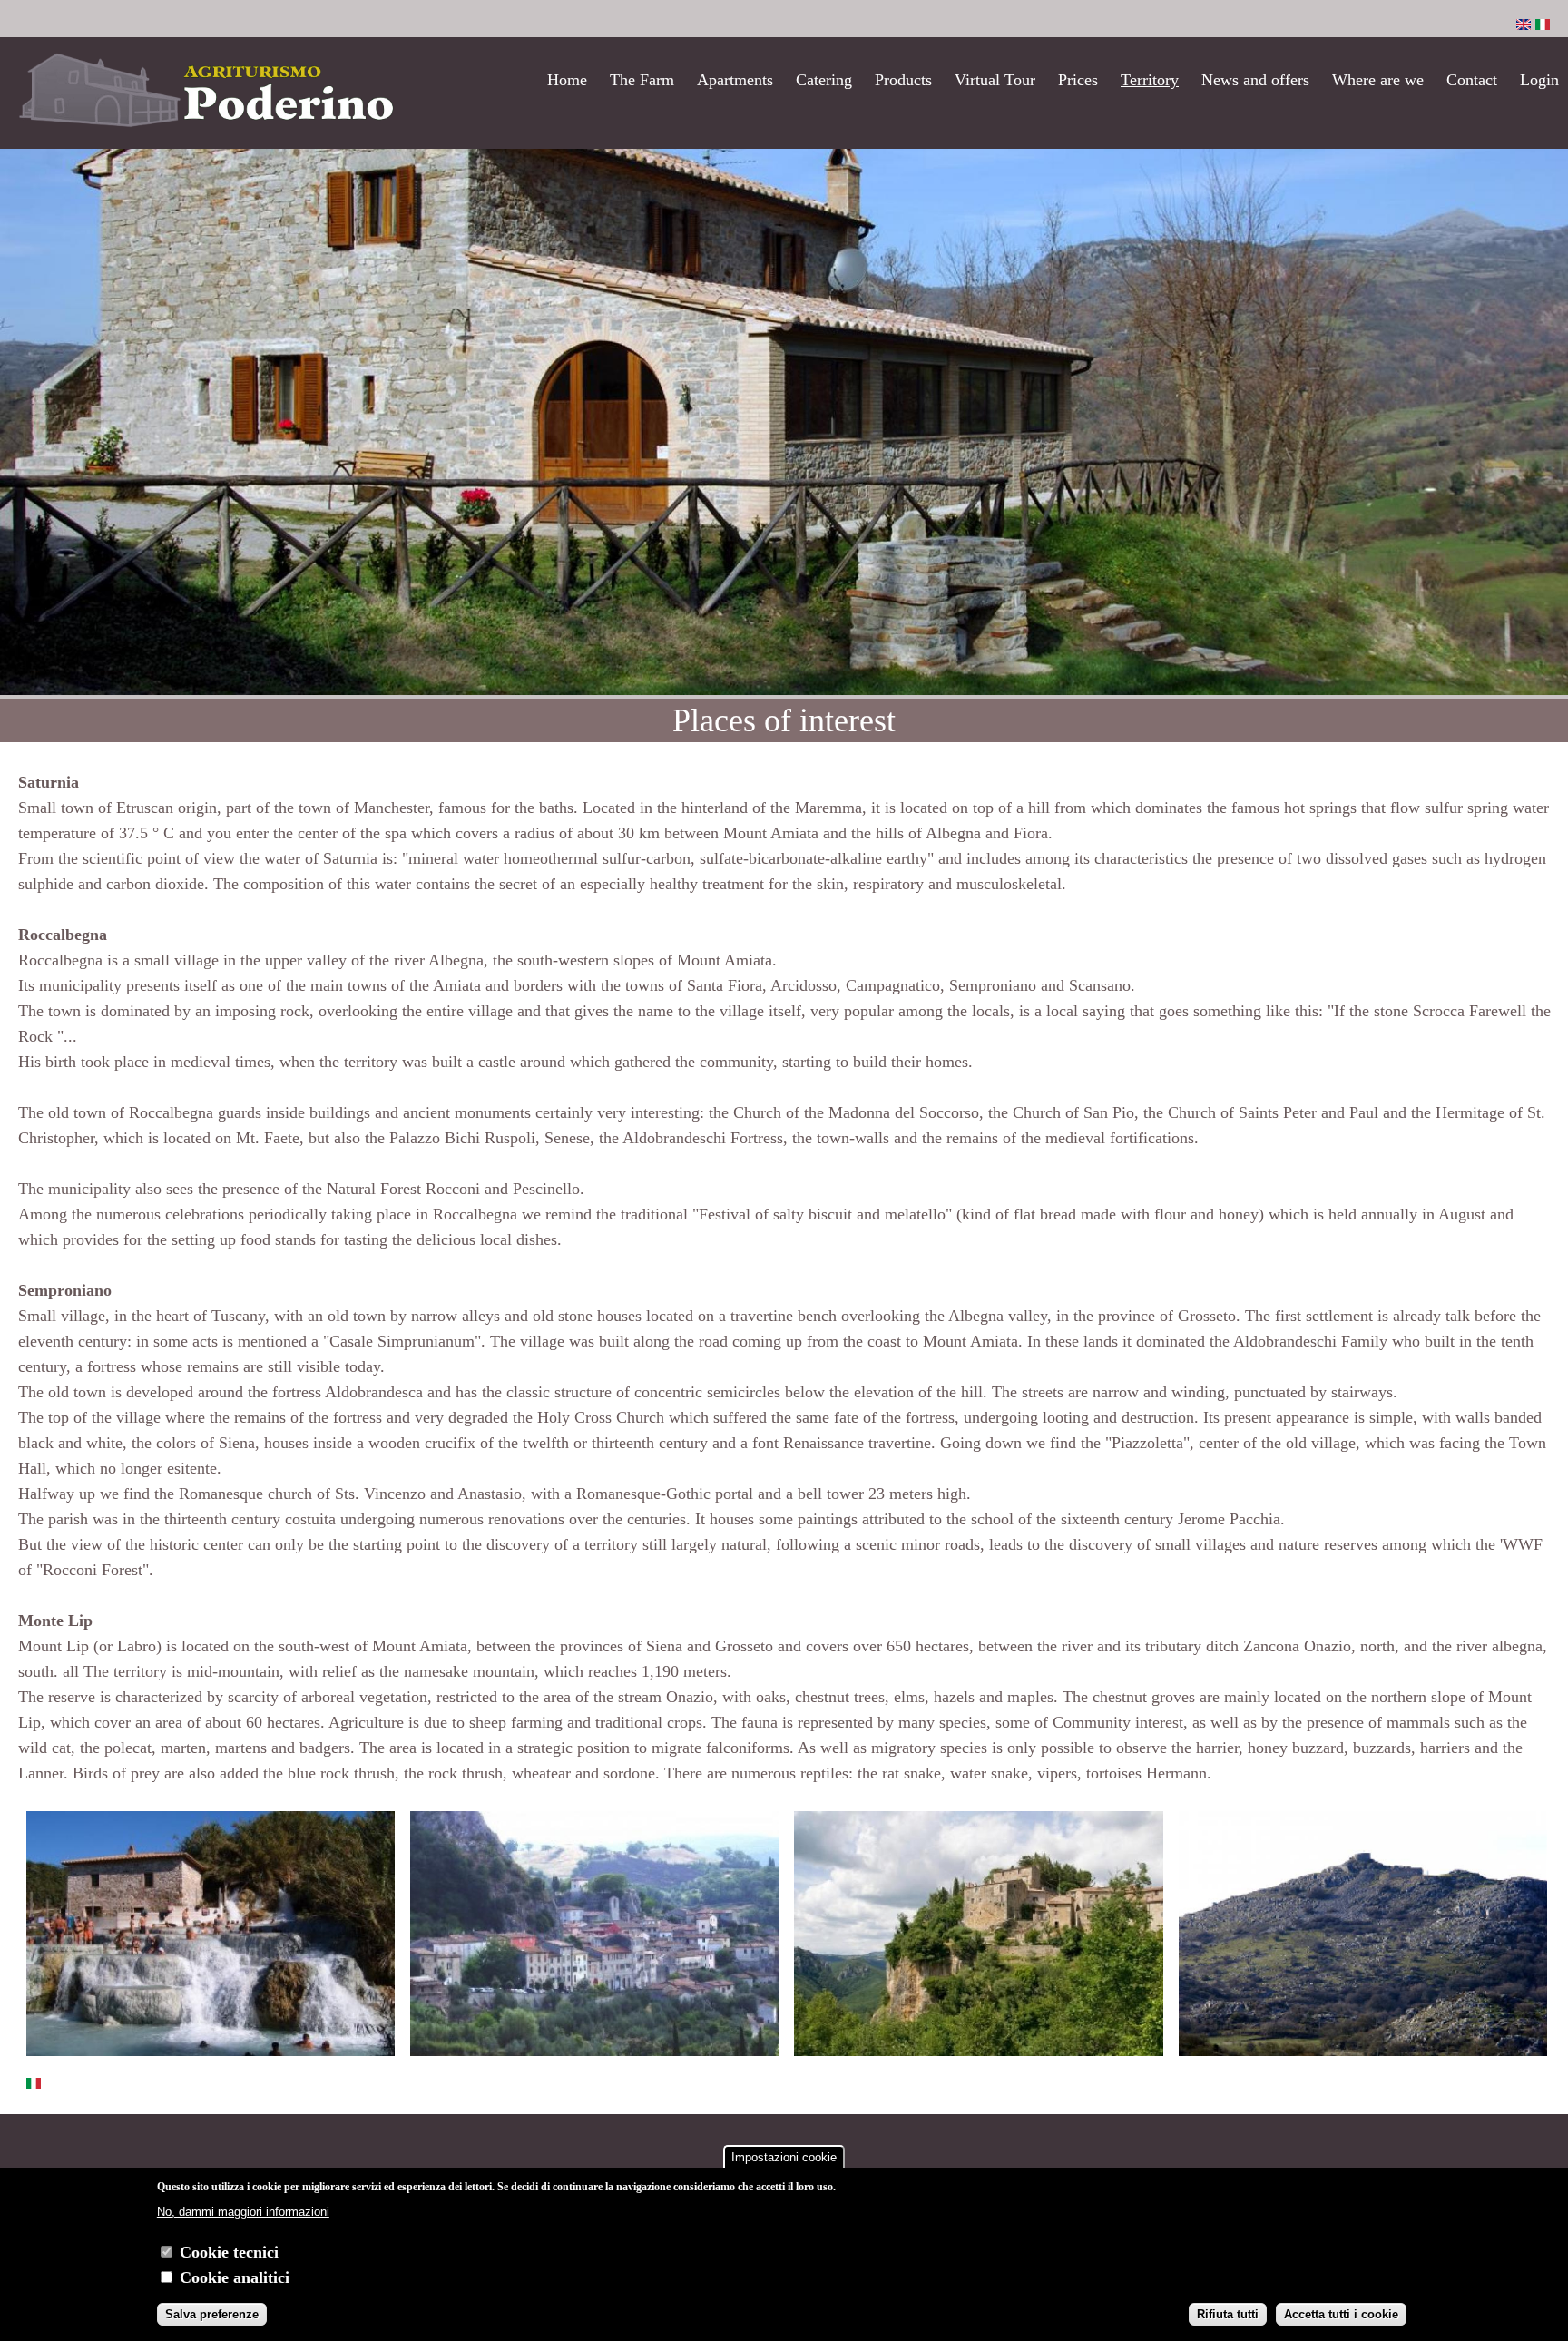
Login (1539, 80)
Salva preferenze (212, 2313)
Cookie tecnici (229, 2252)
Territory (1150, 80)
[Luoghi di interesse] (1543, 24)
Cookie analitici (235, 2277)
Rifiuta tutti (1228, 2313)
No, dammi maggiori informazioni (243, 2212)
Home (567, 80)
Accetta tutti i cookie (1341, 2313)
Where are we (1378, 80)
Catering (824, 80)
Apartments (735, 80)
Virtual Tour (995, 80)
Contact (1472, 80)
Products (903, 80)
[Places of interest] (1524, 24)
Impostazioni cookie (784, 2157)
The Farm (642, 80)
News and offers (1255, 80)
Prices (1078, 80)
